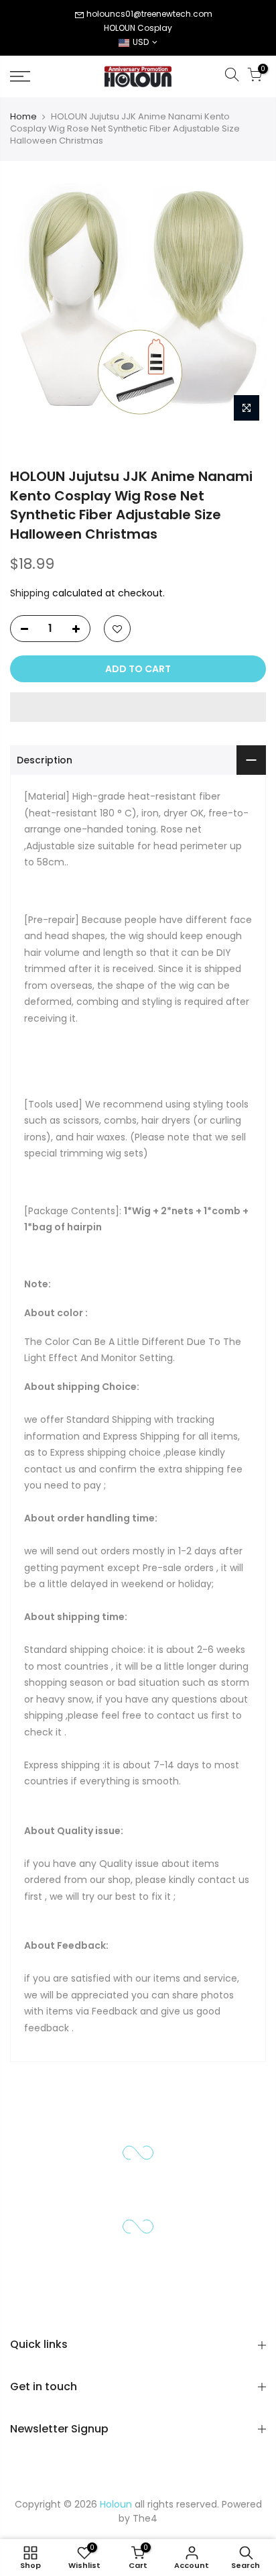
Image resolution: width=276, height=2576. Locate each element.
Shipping (30, 593)
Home (23, 117)
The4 (145, 2518)
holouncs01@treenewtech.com (149, 14)
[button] (138, 707)
